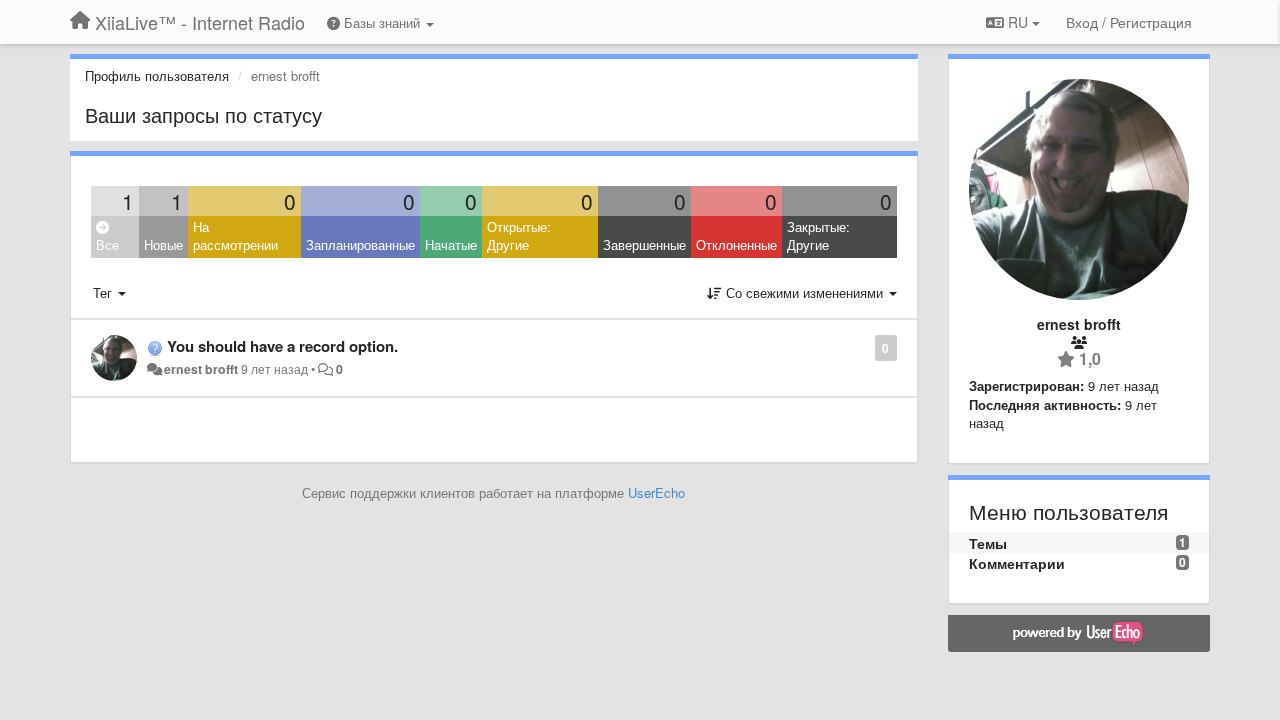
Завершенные (644, 244)
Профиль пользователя (157, 75)
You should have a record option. (282, 346)
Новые (163, 244)
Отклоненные (736, 244)
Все (107, 244)
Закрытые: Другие (818, 236)
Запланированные (360, 244)
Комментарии (1017, 563)
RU (1018, 22)
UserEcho (656, 492)
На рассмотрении (235, 236)
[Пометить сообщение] (864, 346)
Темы (988, 543)
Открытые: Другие (519, 236)
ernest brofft (201, 369)
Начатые (451, 244)
